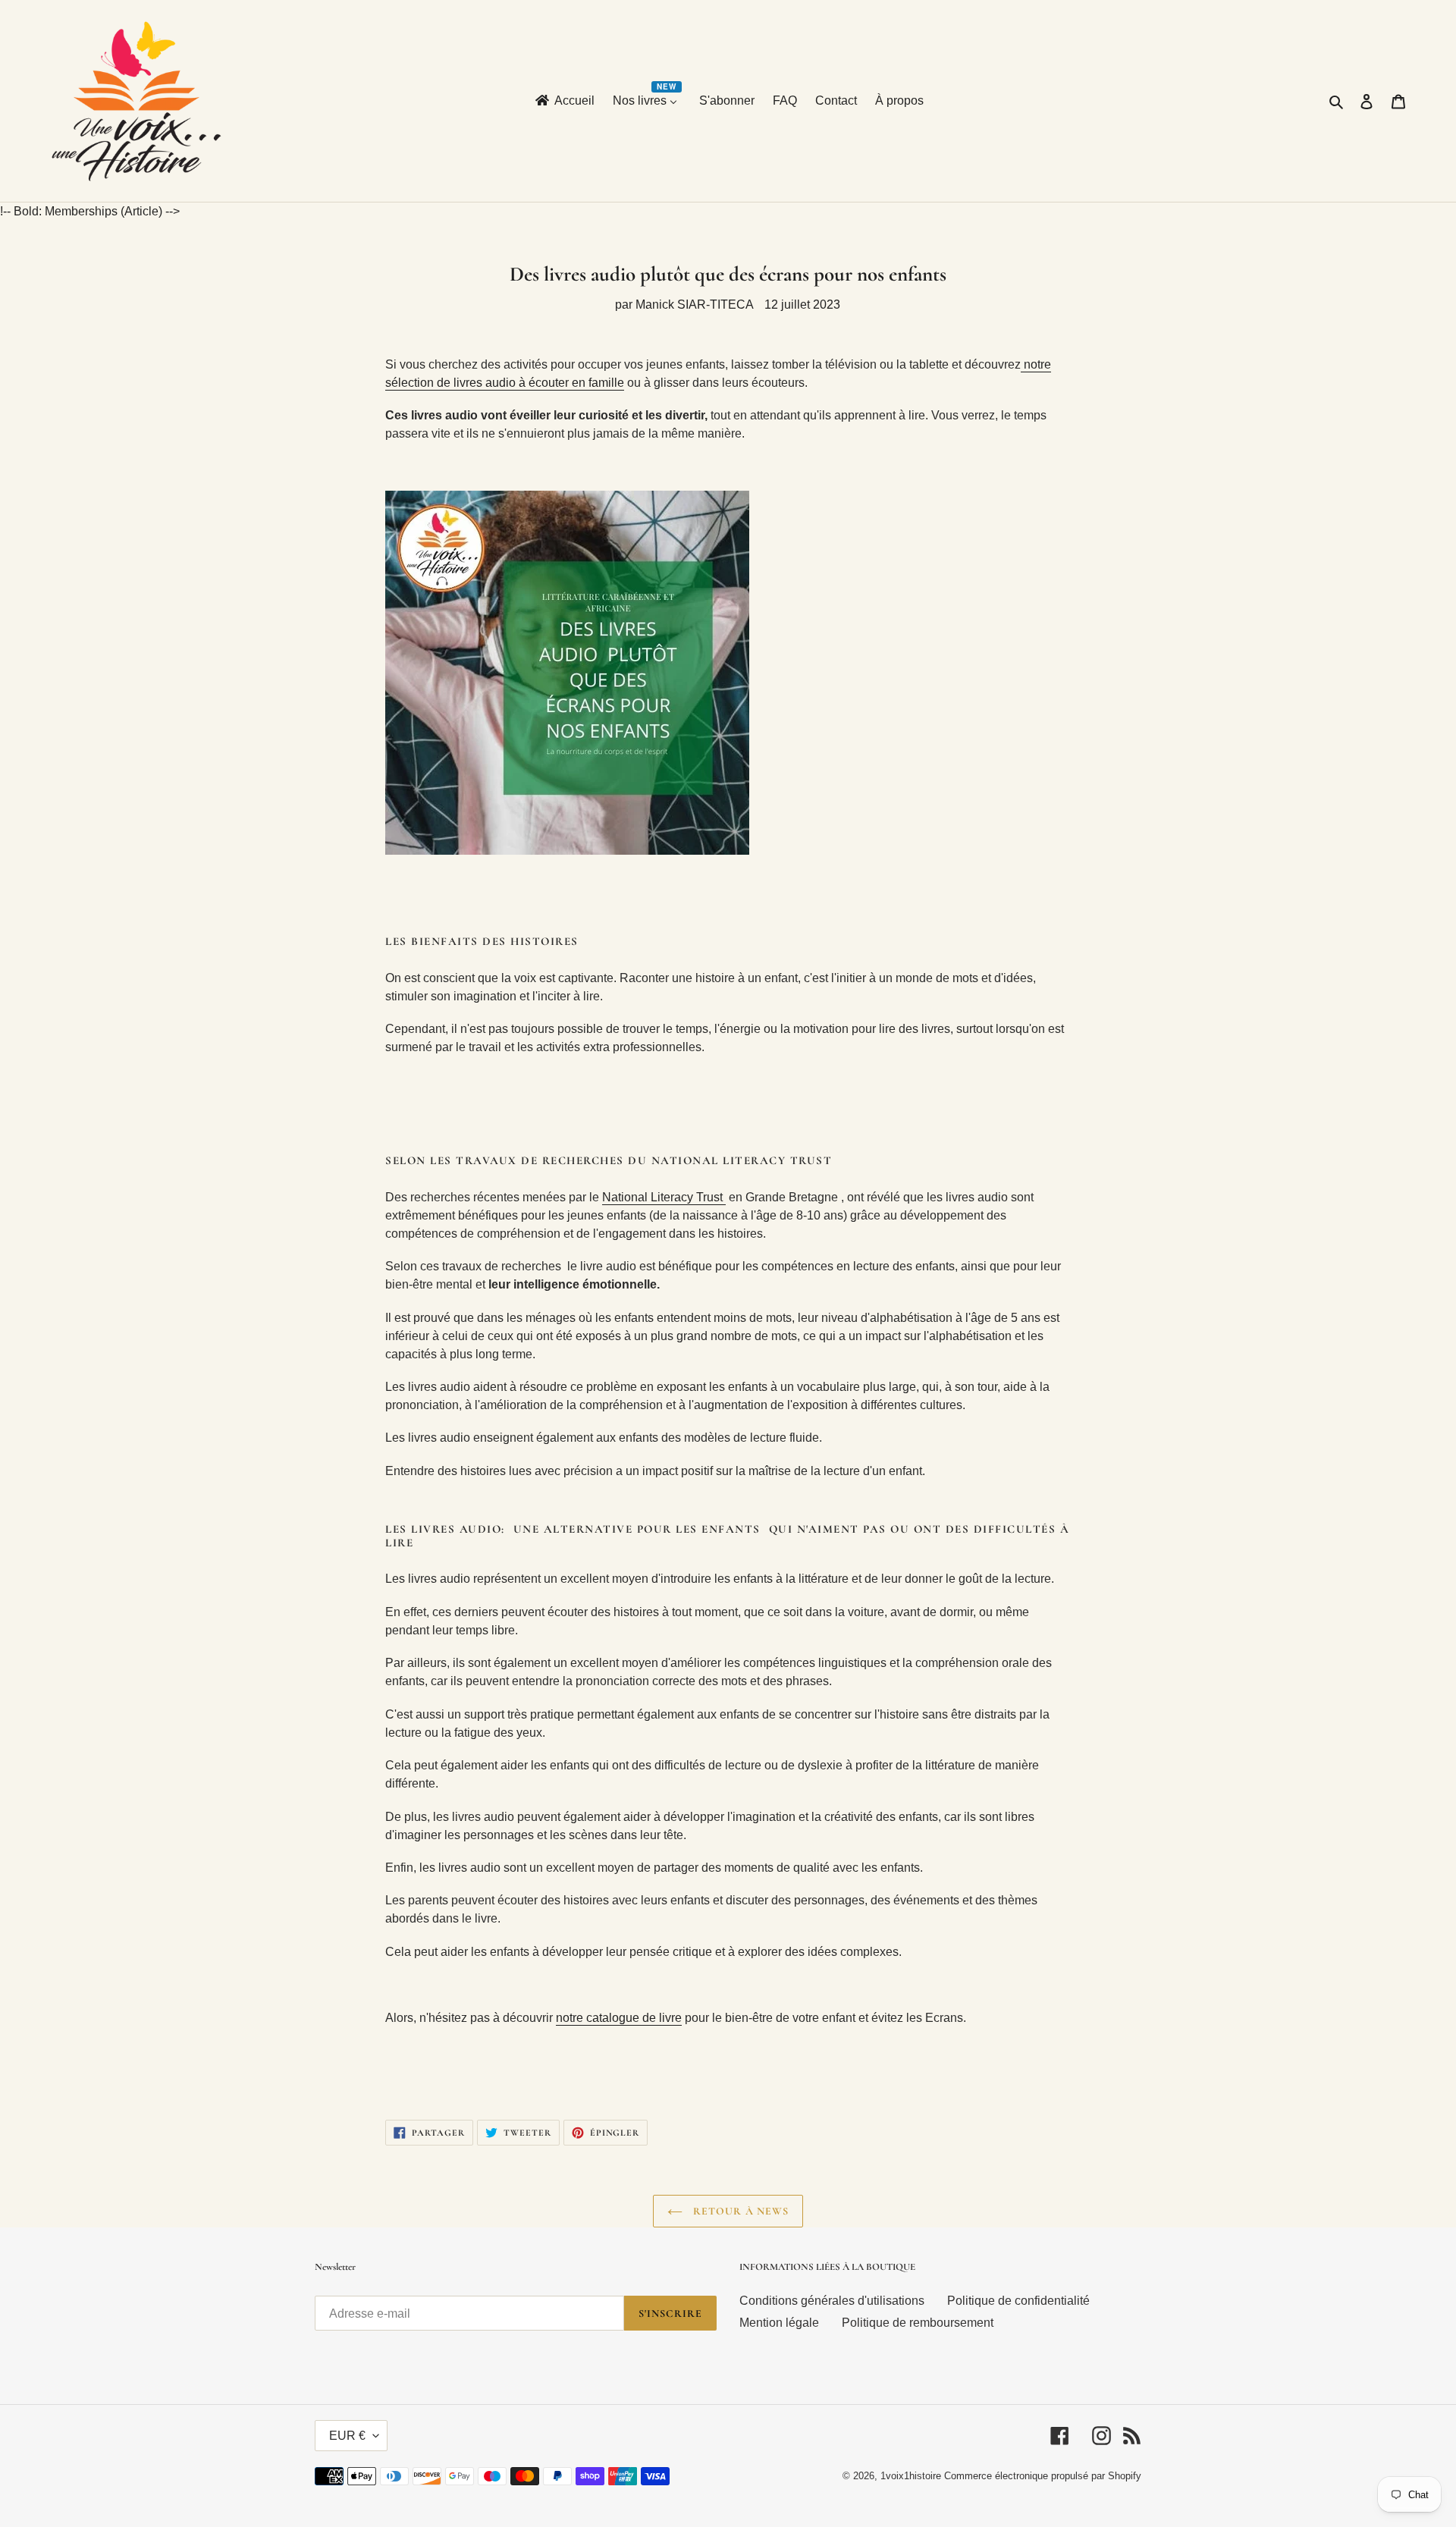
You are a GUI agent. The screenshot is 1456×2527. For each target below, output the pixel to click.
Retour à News (740, 2211)
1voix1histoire (911, 2476)
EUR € (347, 2436)
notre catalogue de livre (619, 2018)
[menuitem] (564, 101)
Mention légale (779, 2323)
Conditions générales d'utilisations (832, 2301)
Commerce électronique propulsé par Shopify (1043, 2476)
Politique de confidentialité (1018, 2301)
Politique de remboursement (918, 2323)
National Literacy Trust (664, 1197)
